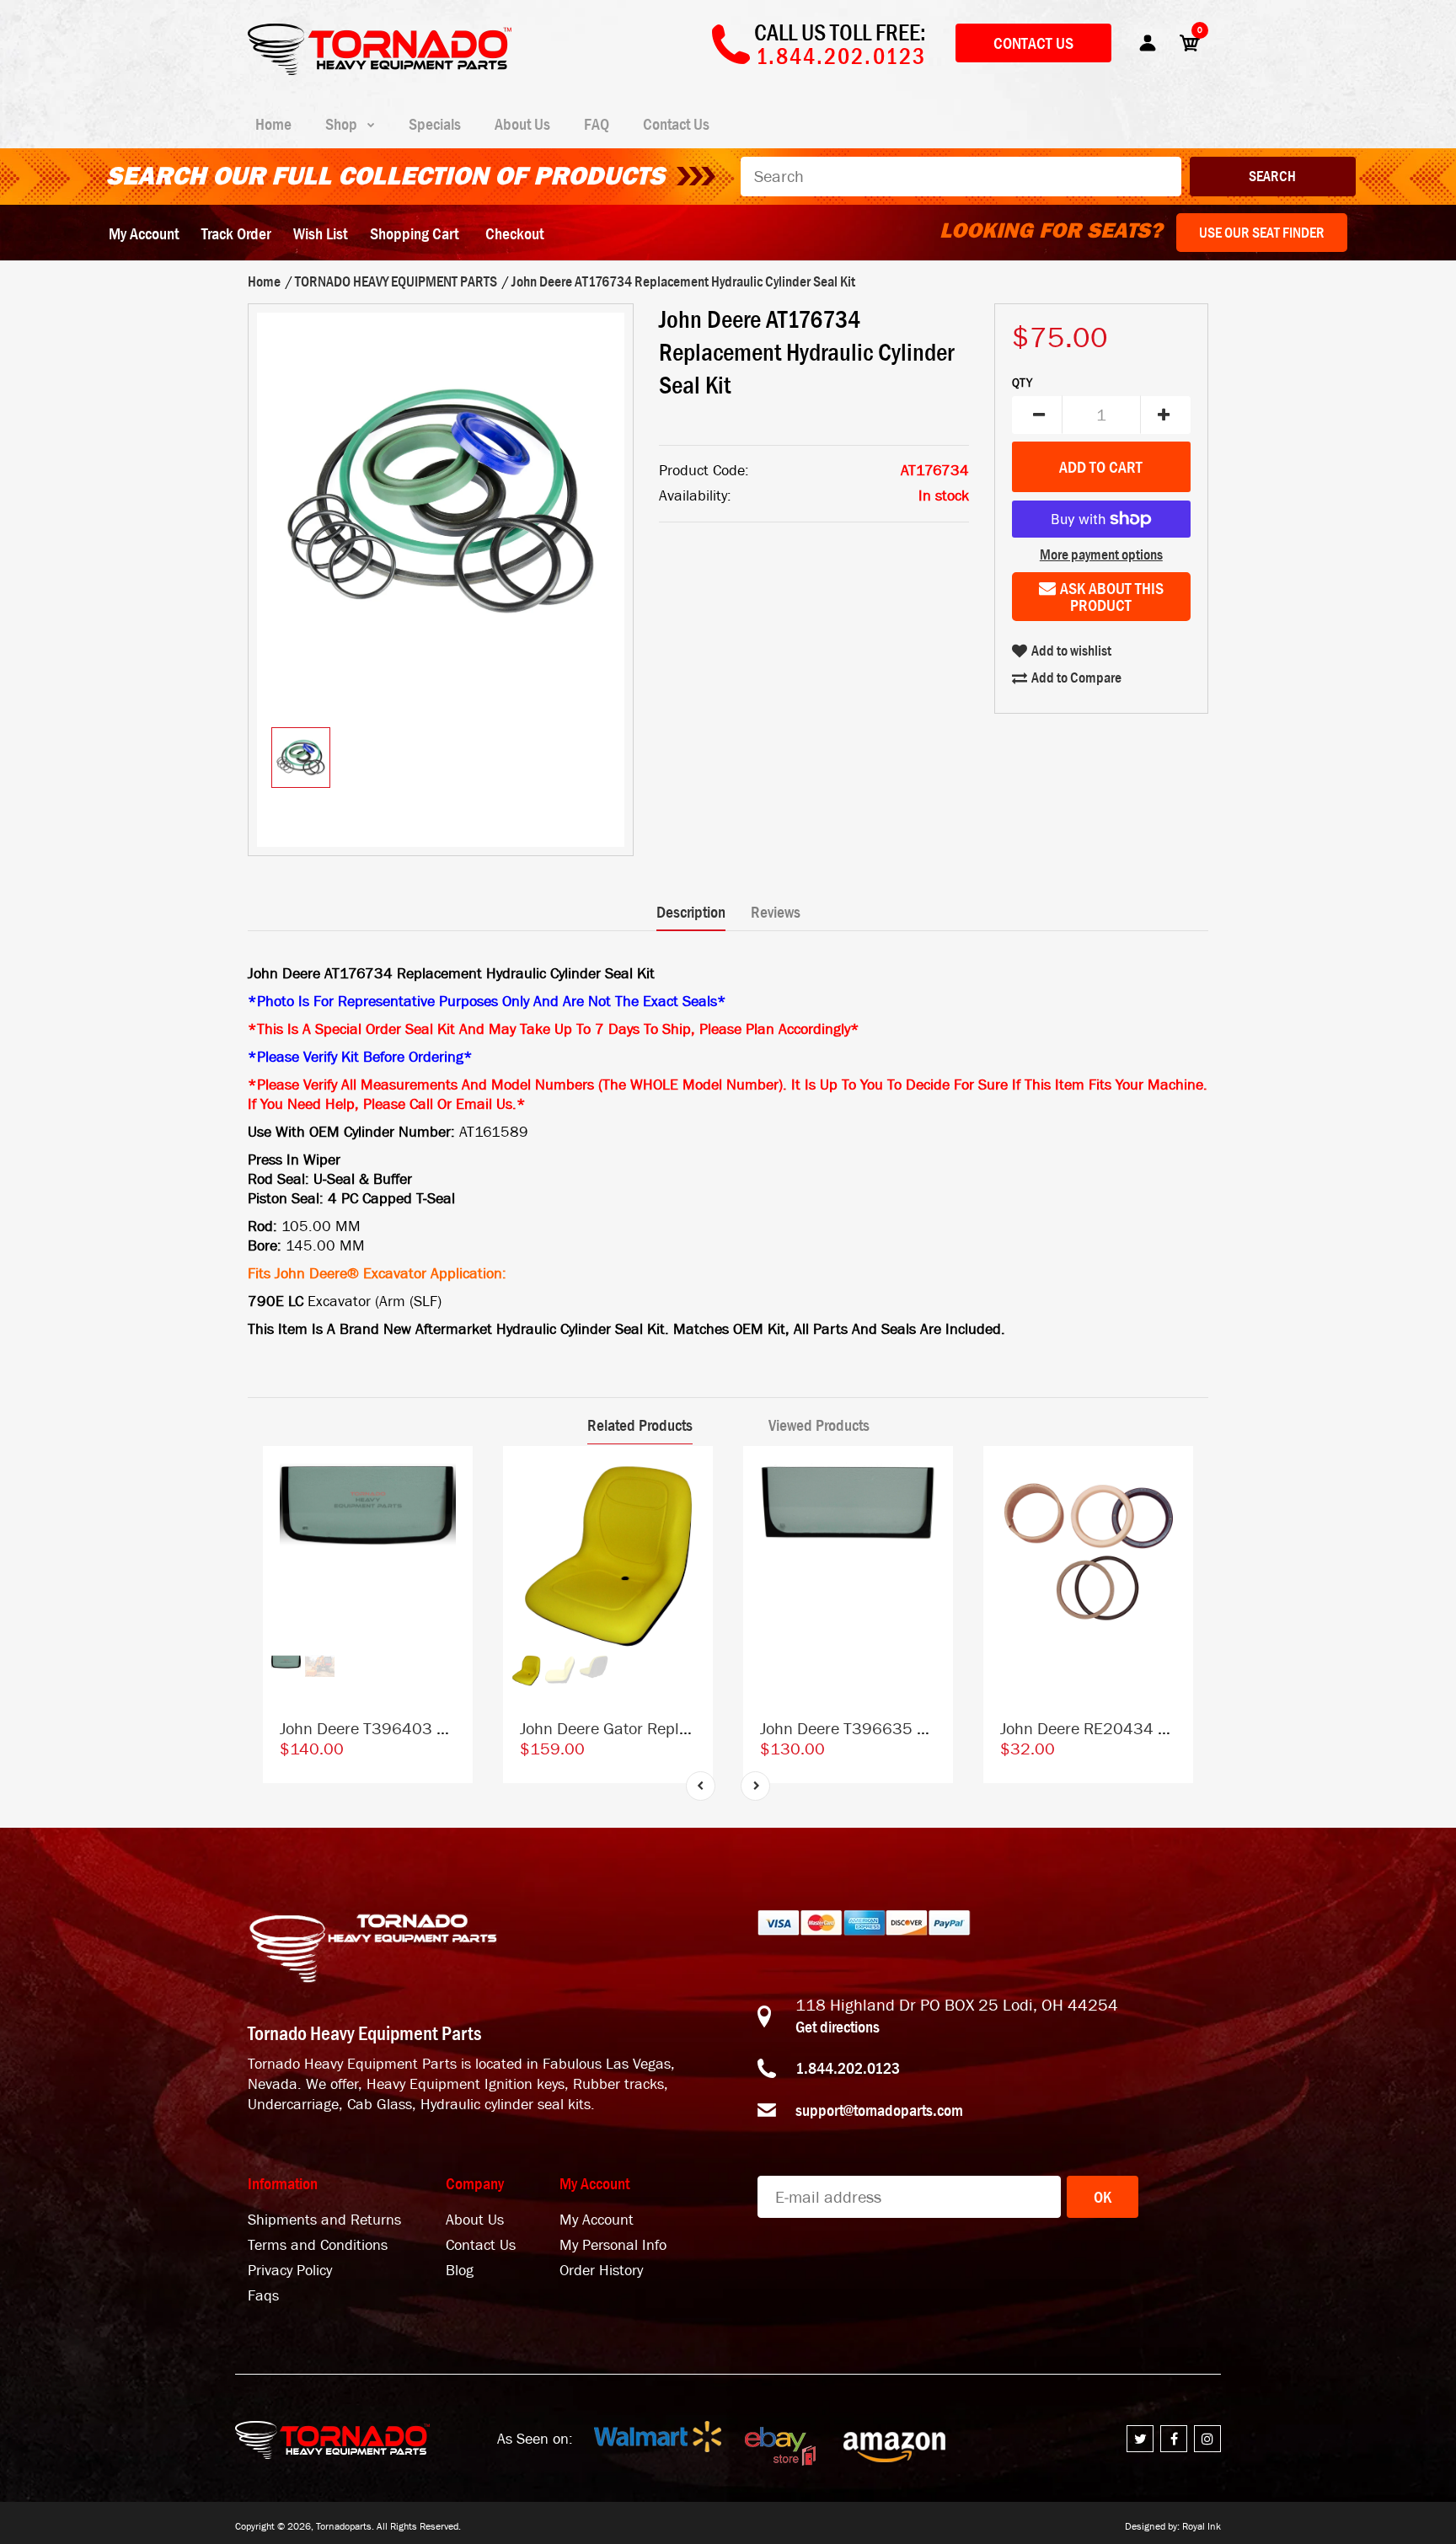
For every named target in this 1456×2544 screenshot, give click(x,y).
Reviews (776, 912)
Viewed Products (819, 1425)
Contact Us (1033, 43)
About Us (475, 2220)
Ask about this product (1112, 597)
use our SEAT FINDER (1262, 233)
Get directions (838, 2027)
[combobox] (961, 177)
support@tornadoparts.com (879, 2110)
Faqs (263, 2296)
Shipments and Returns (324, 2220)
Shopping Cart (414, 233)
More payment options (1101, 554)
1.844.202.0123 (848, 2068)
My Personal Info (613, 2245)
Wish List (320, 233)
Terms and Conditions (318, 2245)
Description (691, 912)
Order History (601, 2271)
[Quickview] (452, 1543)
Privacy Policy (290, 2271)
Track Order (236, 233)
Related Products (640, 1425)
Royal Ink (1202, 2526)
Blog (460, 2271)
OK (1103, 2197)
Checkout (514, 233)
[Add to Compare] (452, 1475)
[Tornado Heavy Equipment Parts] (380, 70)
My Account (144, 233)
